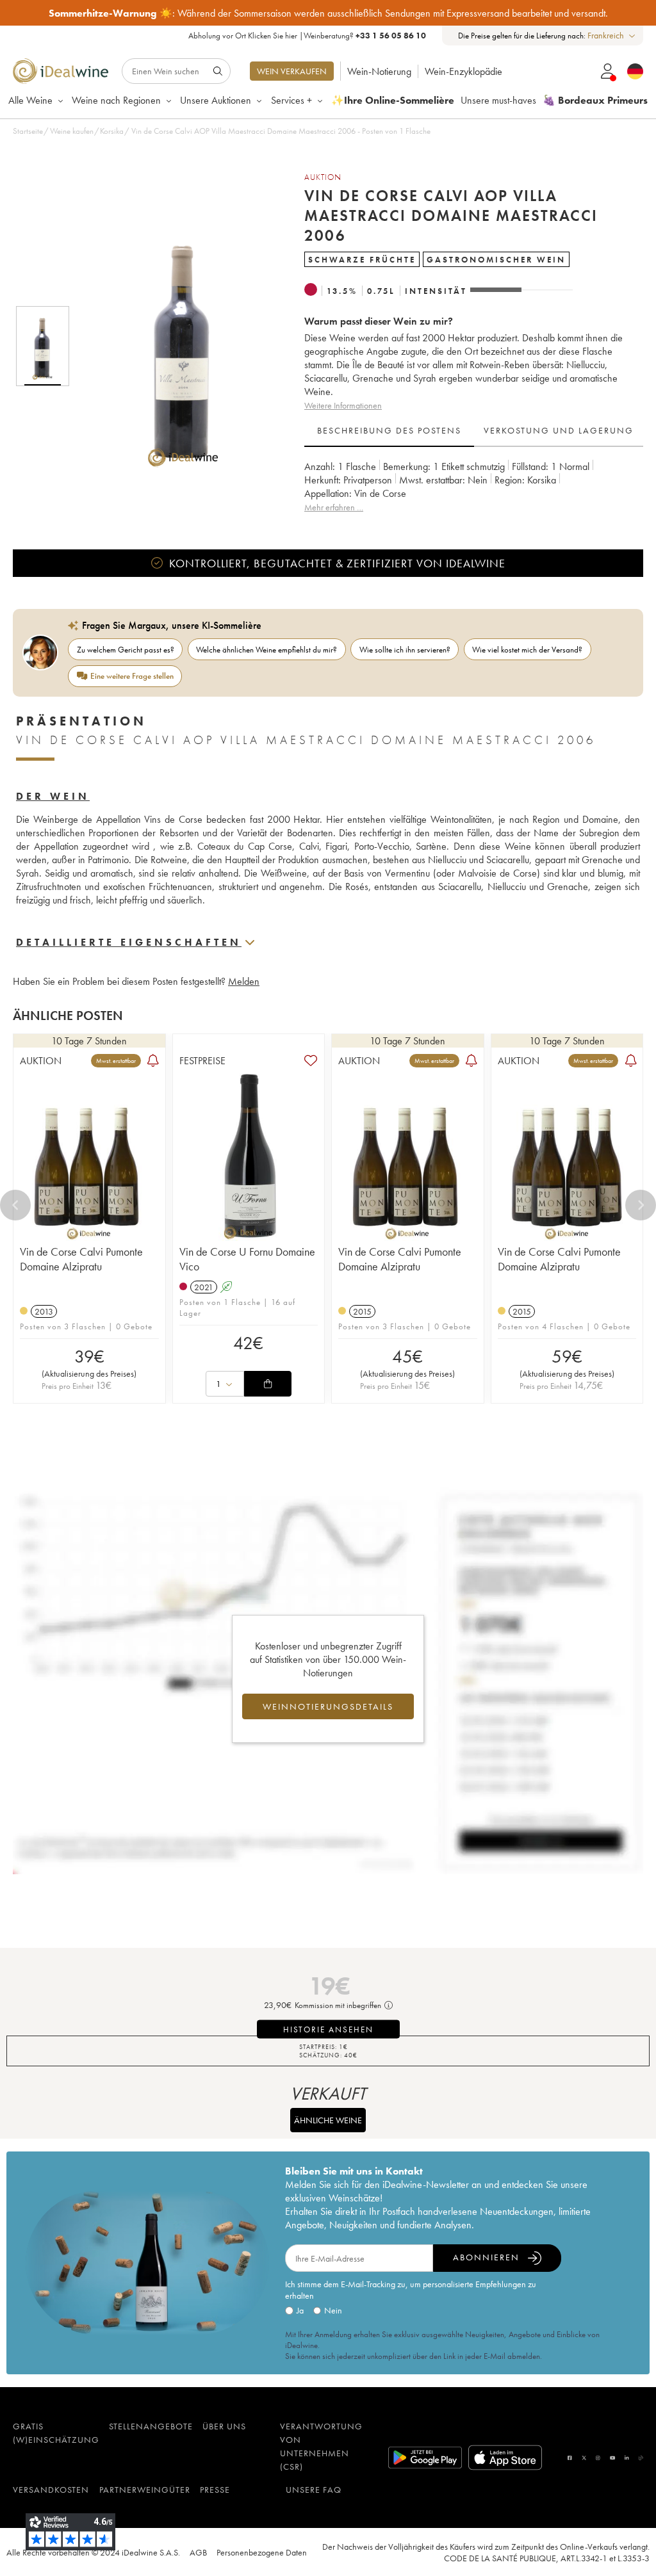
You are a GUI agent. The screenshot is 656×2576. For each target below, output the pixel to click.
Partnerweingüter (145, 2490)
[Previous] (15, 1205)
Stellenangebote (151, 2426)
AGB (198, 2552)
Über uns (224, 2426)
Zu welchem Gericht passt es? (126, 650)
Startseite (28, 131)
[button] (175, 346)
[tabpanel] (474, 487)
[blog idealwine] (641, 2458)
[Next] (641, 1205)
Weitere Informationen (343, 405)
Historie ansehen (328, 2029)
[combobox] (612, 36)
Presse (215, 2490)
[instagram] (598, 2458)
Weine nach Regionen (116, 100)
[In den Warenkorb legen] (268, 1384)
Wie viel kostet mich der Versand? (527, 650)
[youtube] (612, 2458)
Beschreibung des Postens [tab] (389, 430)
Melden (244, 981)
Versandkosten (51, 2490)
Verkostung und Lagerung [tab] (559, 430)
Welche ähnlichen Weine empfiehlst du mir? (266, 650)
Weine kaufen (72, 131)
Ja (300, 2310)
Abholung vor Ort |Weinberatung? (307, 36)
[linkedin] (627, 2458)
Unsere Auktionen (216, 100)
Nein (333, 2310)
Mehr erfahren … (334, 507)
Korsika (112, 131)
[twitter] (584, 2458)
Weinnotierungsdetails (328, 1706)
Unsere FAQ (314, 2490)
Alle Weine (30, 100)
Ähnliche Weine (328, 2120)
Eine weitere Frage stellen (132, 676)
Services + (291, 100)
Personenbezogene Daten (262, 2552)
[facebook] (570, 2458)
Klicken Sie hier (273, 36)
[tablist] (474, 431)
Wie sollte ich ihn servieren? (405, 650)
